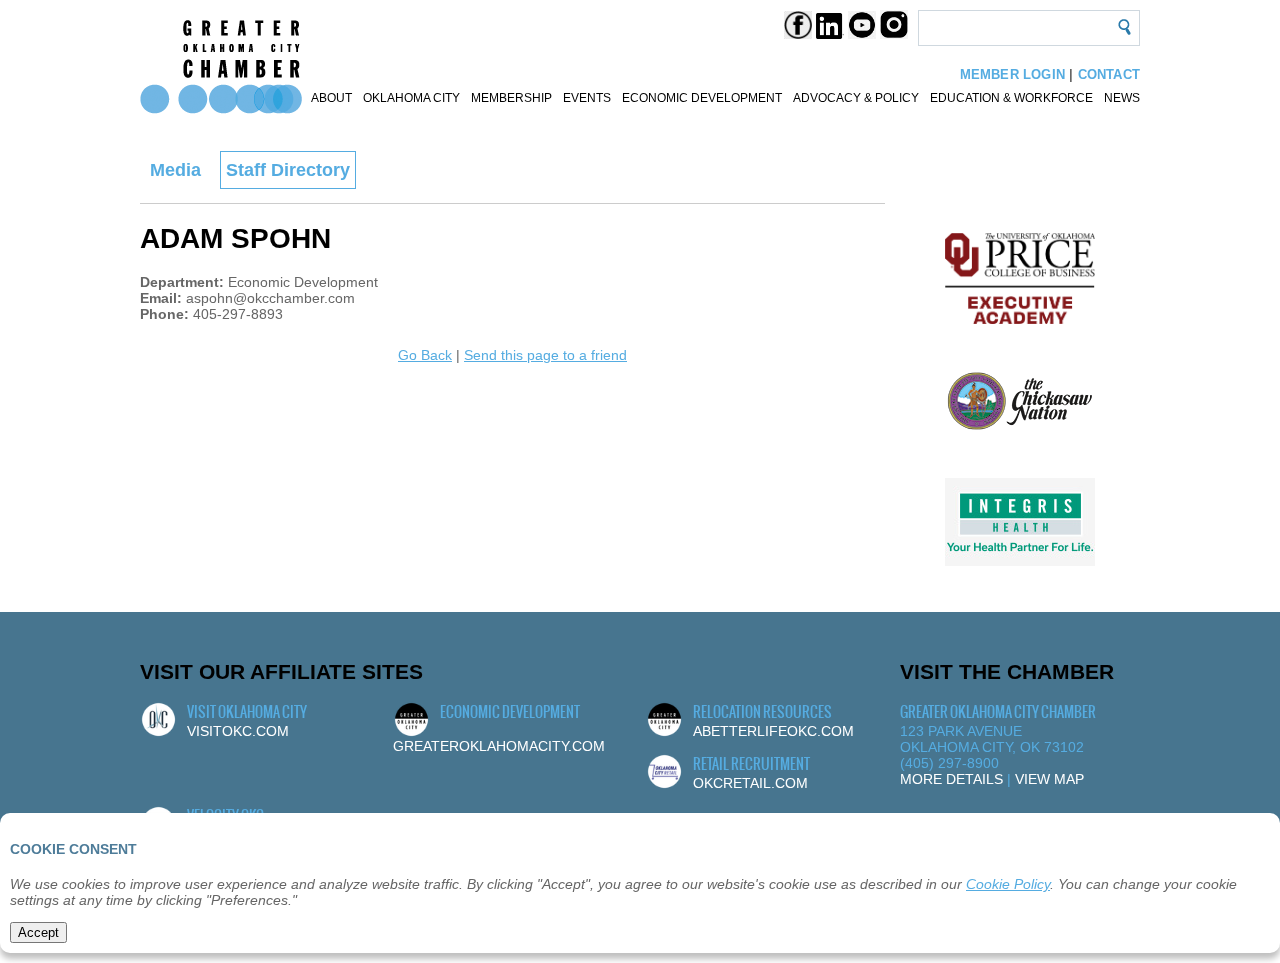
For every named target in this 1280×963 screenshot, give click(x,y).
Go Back (425, 355)
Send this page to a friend (545, 355)
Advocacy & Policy (856, 98)
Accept (38, 932)
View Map (1049, 779)
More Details (951, 779)
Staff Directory (288, 170)
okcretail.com (750, 783)
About (331, 98)
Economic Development (702, 98)
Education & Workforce (1011, 98)
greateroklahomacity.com (499, 746)
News (1122, 98)
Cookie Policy (1008, 884)
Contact (1109, 74)
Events (587, 98)
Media (175, 170)
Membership (511, 98)
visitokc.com (238, 731)
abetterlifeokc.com (773, 731)
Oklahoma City (411, 98)
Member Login (1012, 74)
